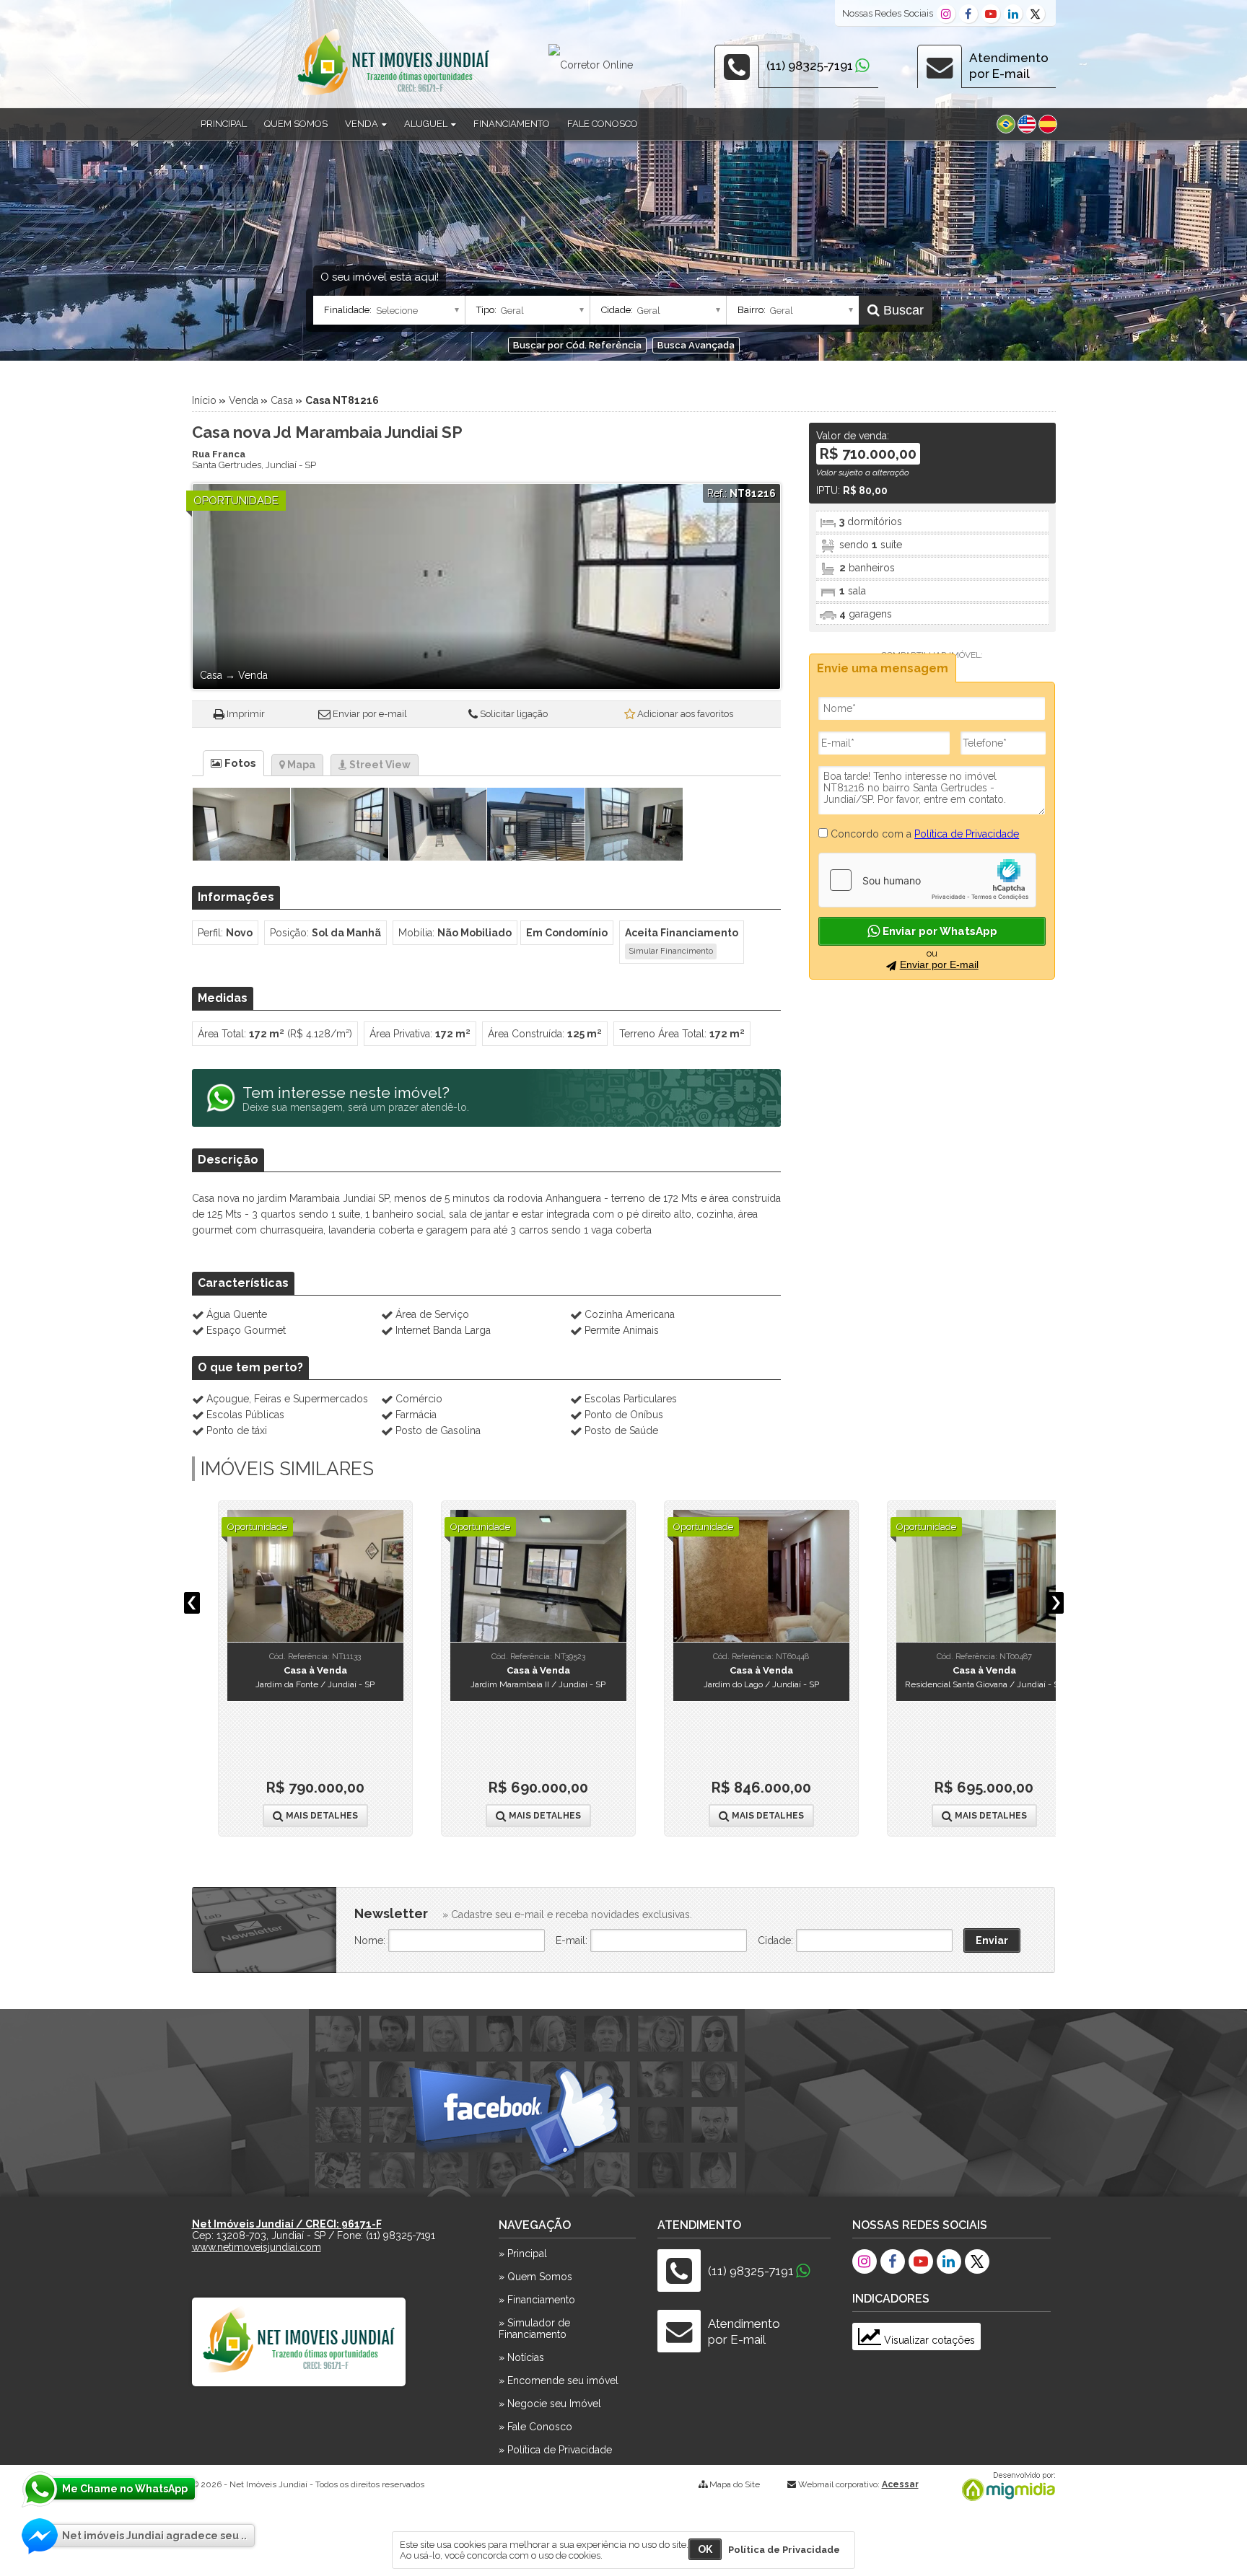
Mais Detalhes (295, 1816)
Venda (363, 124)
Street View (379, 765)
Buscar (902, 310)
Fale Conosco (603, 124)
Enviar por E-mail (939, 964)
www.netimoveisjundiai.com (257, 2247)
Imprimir (246, 714)
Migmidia (1005, 2487)
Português (1006, 124)
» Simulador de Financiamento (534, 2329)
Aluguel (427, 124)
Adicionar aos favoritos (685, 714)
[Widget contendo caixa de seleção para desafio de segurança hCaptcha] (927, 880)
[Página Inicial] (393, 95)
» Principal (523, 2254)
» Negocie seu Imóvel (550, 2404)
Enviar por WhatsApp (938, 931)
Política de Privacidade (967, 834)
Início (204, 400)
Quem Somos (296, 124)
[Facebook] (968, 14)
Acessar (900, 2484)
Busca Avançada (696, 345)
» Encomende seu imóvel (559, 2381)
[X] (1036, 14)
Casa (282, 400)
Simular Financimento (671, 951)
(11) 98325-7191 (810, 66)
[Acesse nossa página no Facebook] (516, 2123)
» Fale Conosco (535, 2427)
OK (705, 2549)
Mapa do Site (735, 2484)
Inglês (1027, 124)
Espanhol (1048, 124)
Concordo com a (923, 834)
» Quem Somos (535, 2277)
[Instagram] (946, 14)
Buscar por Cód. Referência (577, 345)
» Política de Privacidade (555, 2450)
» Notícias (521, 2357)
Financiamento (512, 124)
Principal (224, 124)
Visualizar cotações (928, 2340)
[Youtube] (991, 14)
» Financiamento (537, 2300)
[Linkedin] (1013, 14)
